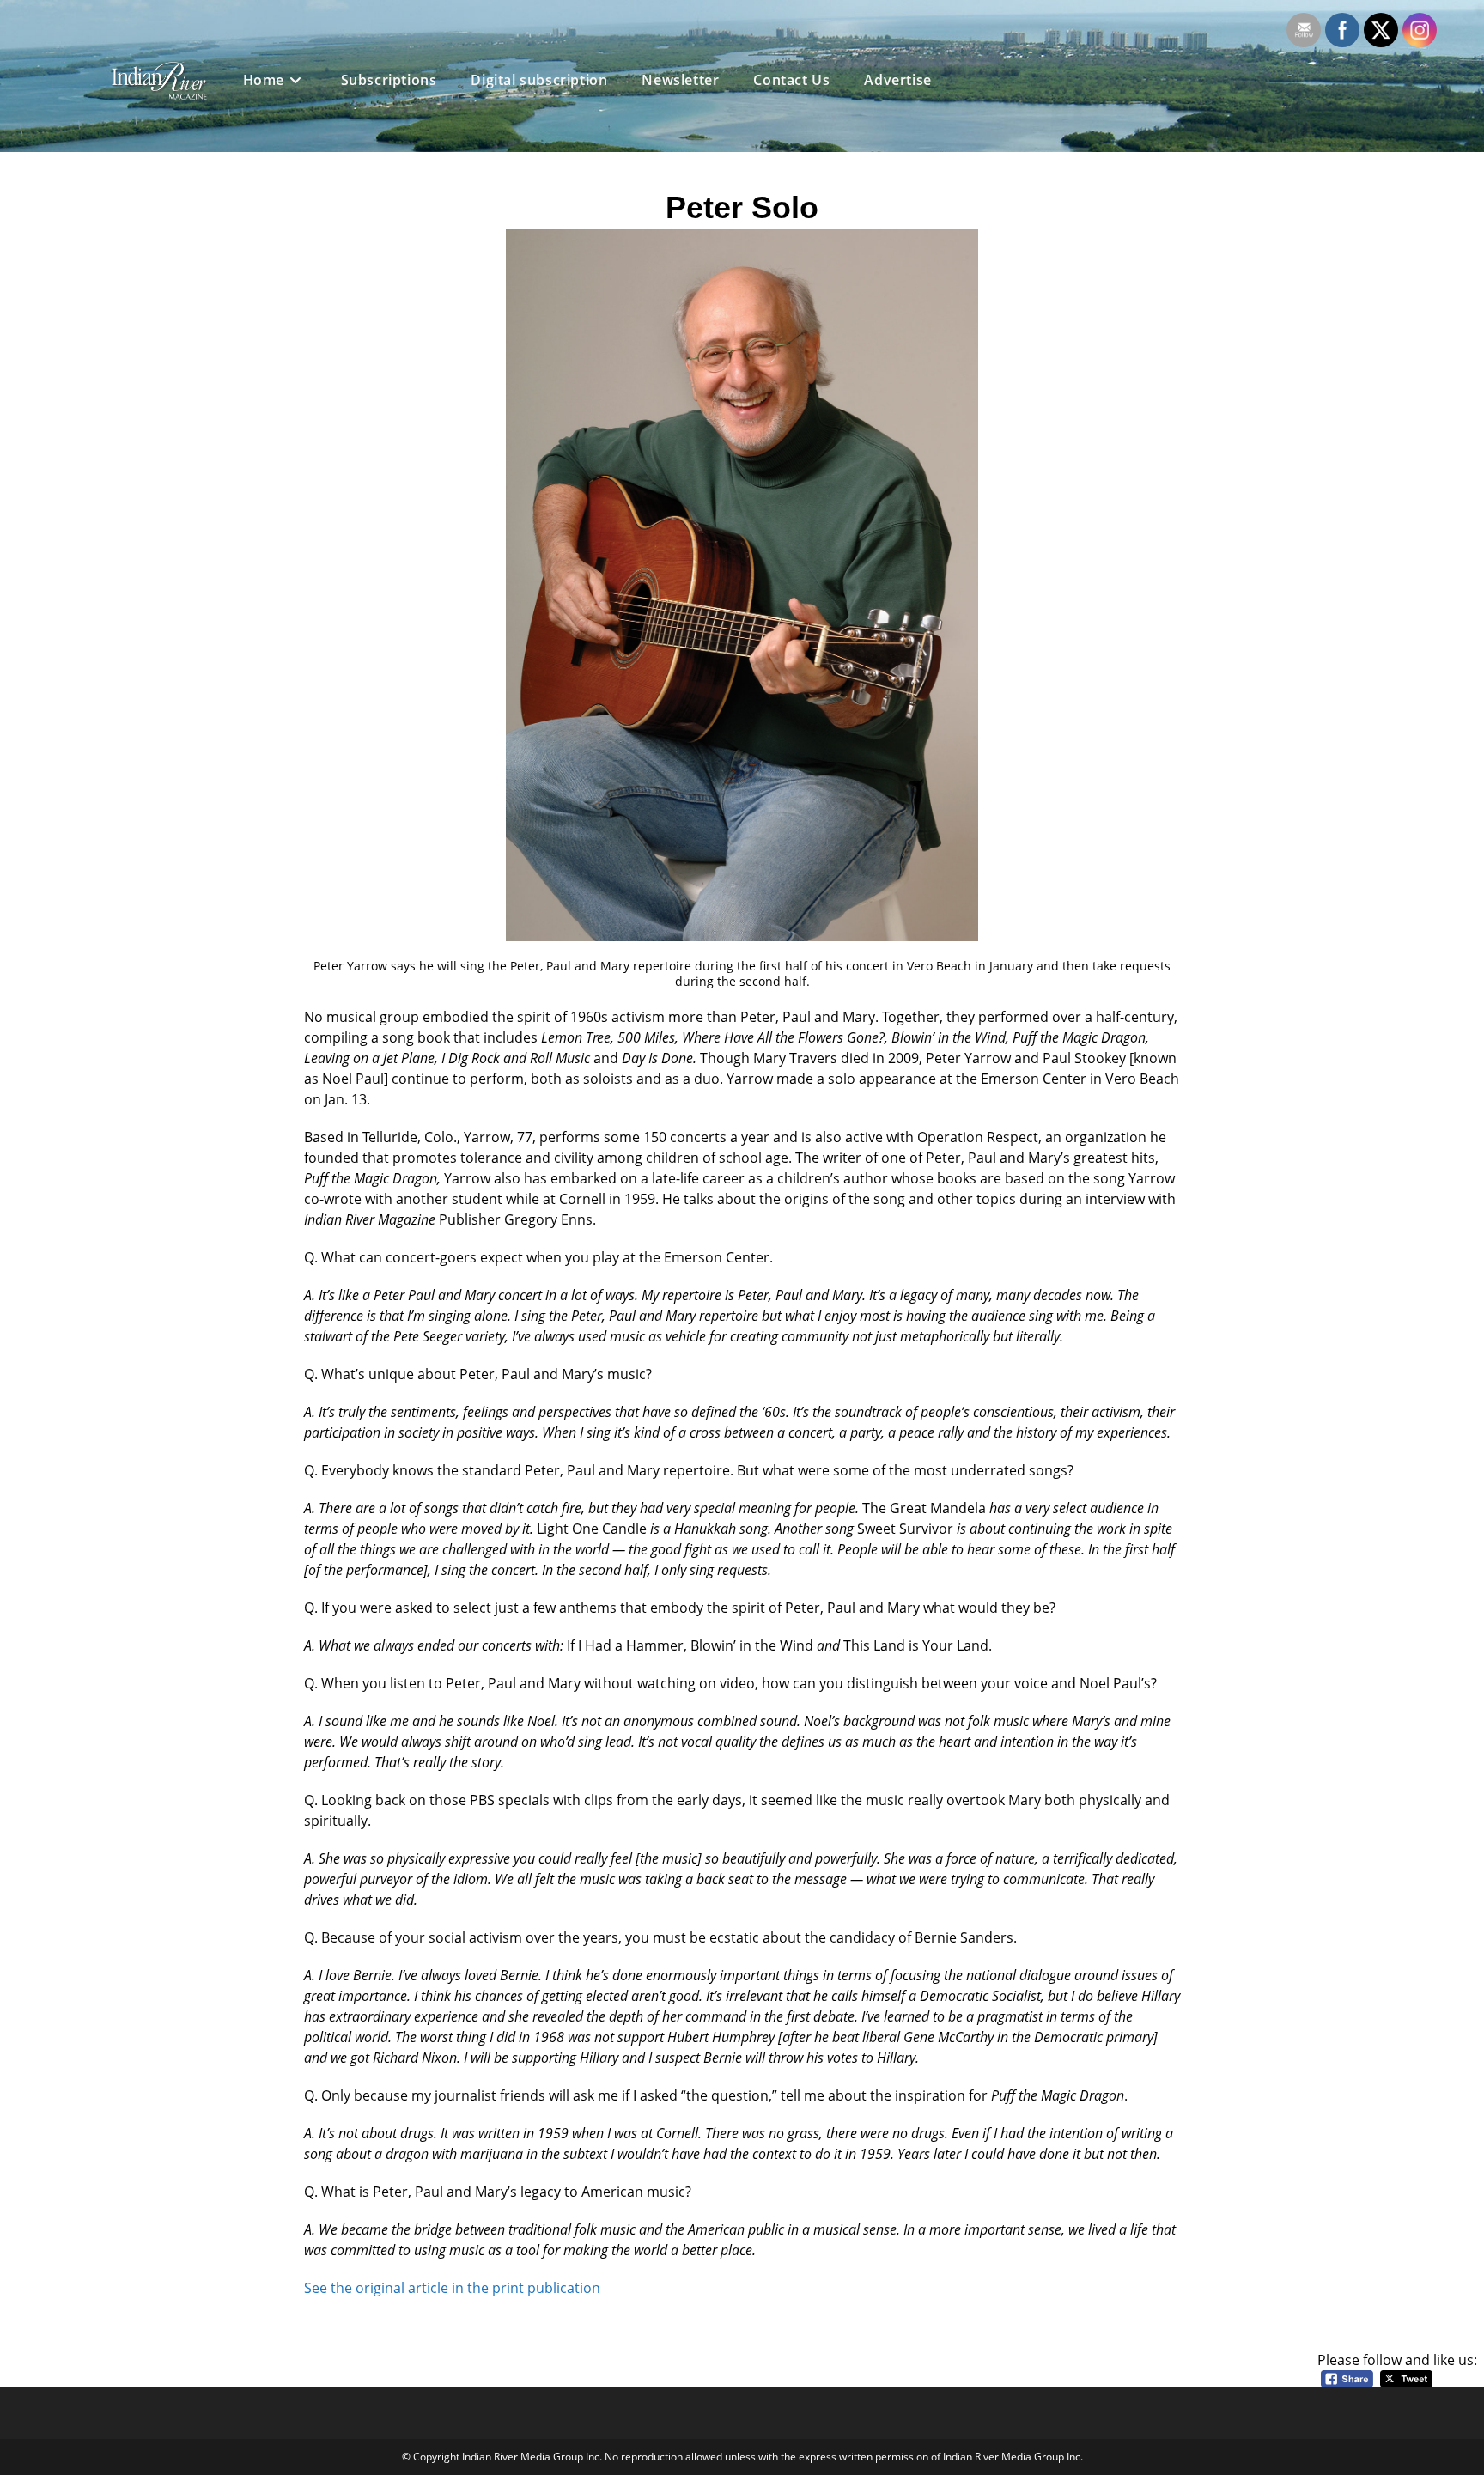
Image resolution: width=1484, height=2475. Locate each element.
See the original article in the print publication (452, 2288)
